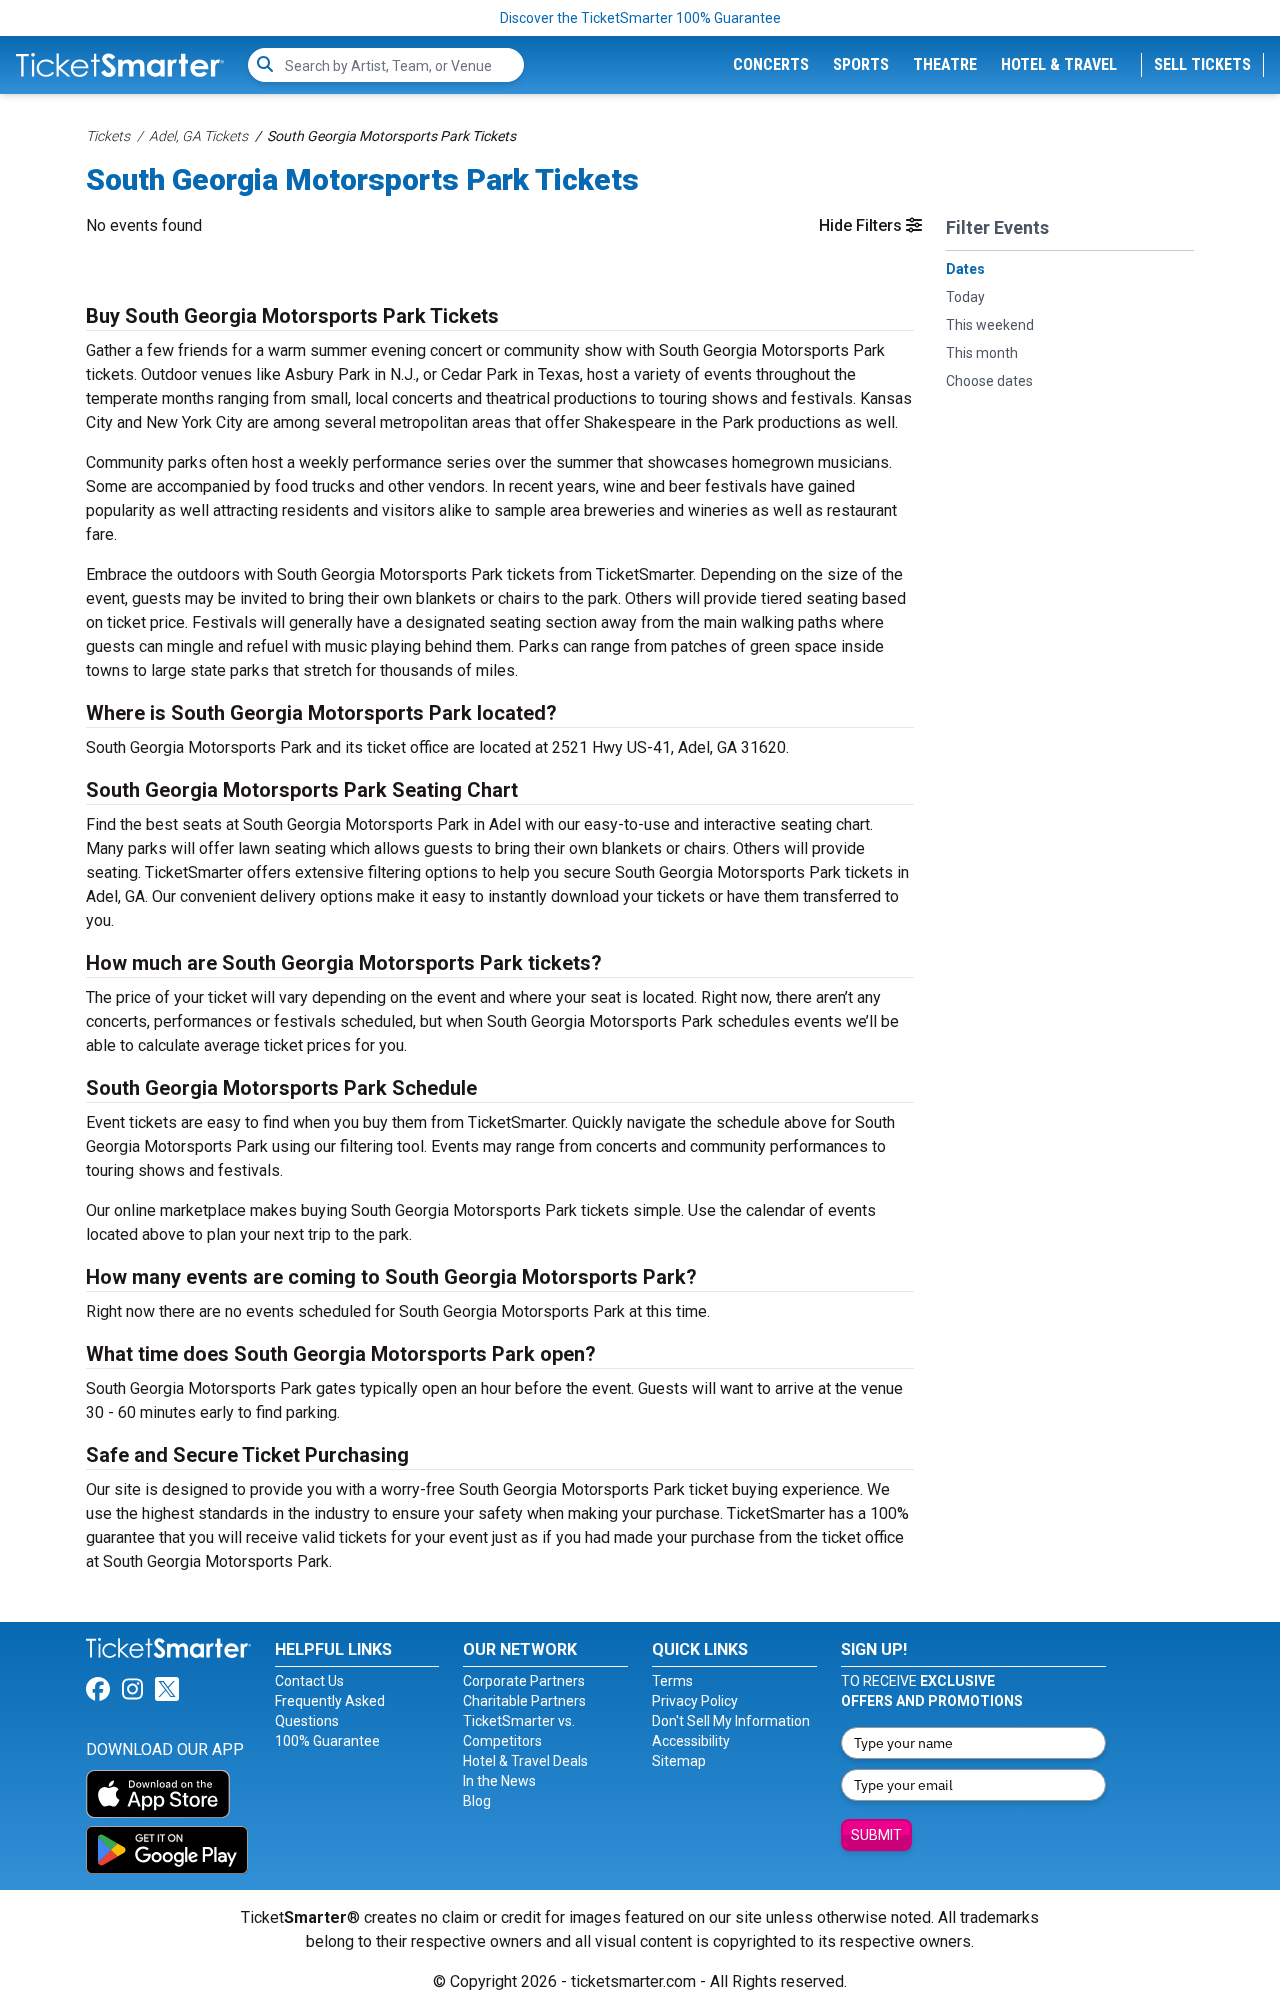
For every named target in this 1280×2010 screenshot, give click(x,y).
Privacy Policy (695, 1701)
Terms (672, 1681)
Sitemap (679, 1761)
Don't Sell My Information (731, 1721)
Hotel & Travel (1059, 64)
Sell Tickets (1202, 64)
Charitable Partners (524, 1701)
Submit (876, 1835)
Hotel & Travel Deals (525, 1761)
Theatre (945, 64)
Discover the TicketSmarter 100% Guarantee (640, 18)
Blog (477, 1801)
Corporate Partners (524, 1681)
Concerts (771, 64)
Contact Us (309, 1681)
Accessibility (691, 1741)
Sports (861, 64)
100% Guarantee (327, 1741)
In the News (499, 1781)
